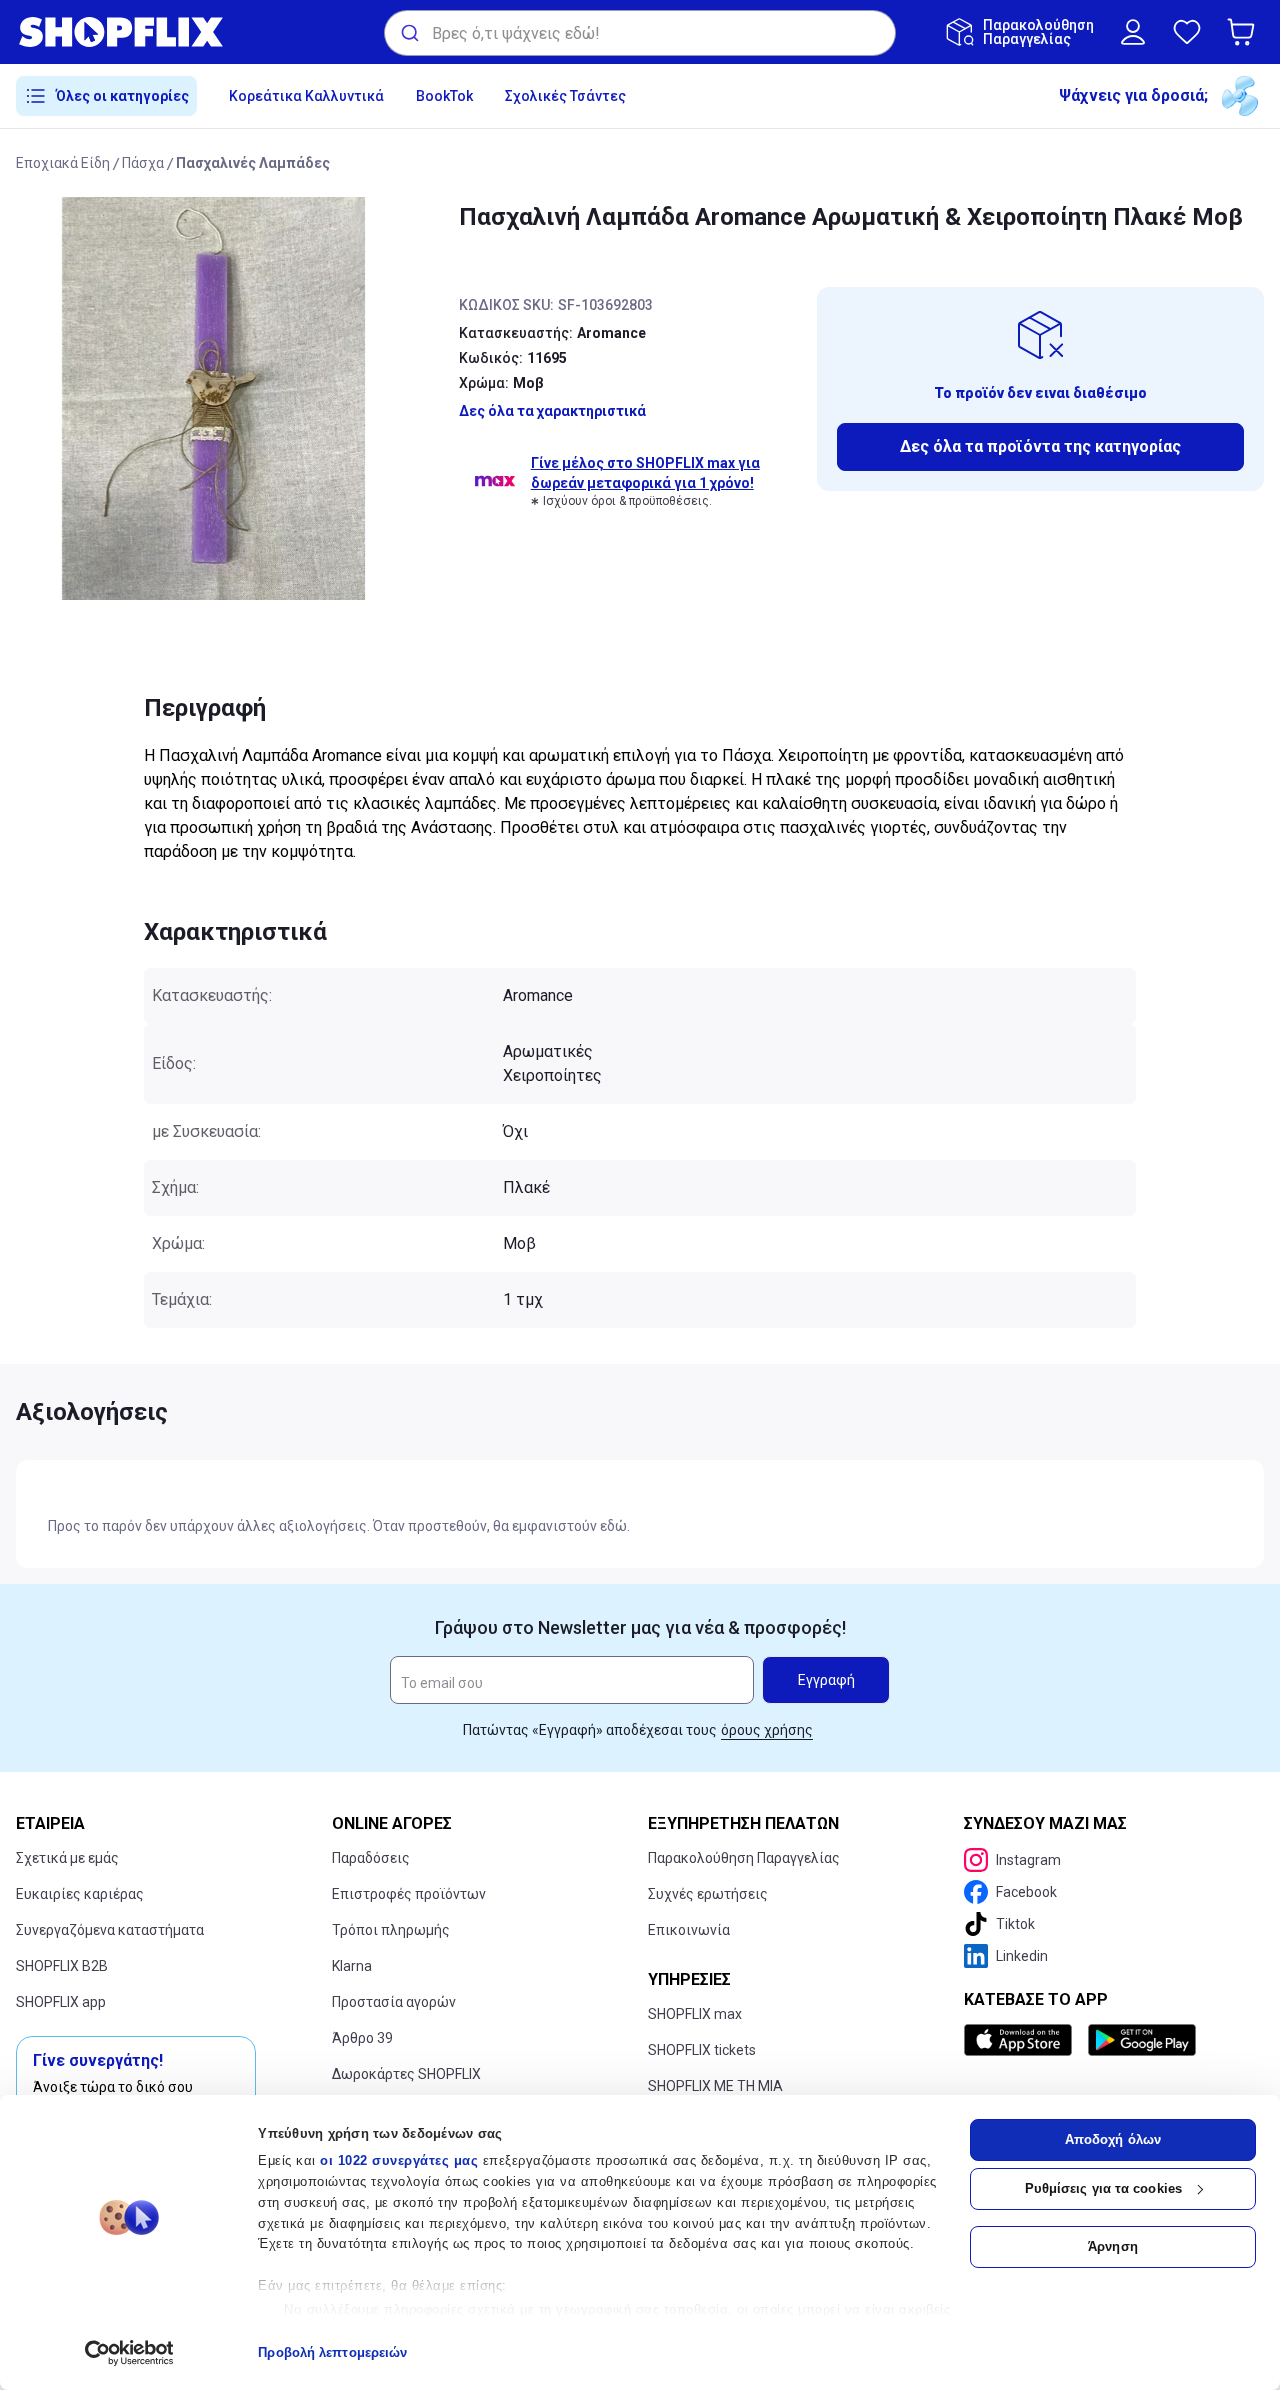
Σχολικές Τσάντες (565, 96)
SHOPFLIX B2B (62, 1966)
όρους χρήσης (767, 1730)
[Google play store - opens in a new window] (1142, 2040)
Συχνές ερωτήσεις (708, 1894)
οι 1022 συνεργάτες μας (399, 2160)
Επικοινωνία (689, 1930)
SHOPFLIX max (695, 2014)
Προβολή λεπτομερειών (332, 2352)
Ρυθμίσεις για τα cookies (1103, 2188)
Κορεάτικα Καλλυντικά (306, 96)
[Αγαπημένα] (1187, 32)
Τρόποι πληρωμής (391, 1930)
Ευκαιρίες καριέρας (80, 1894)
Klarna (352, 1966)
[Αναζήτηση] (408, 33)
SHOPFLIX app (61, 2002)
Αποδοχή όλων (1113, 2139)
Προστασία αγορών (394, 2002)
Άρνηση (1113, 2246)
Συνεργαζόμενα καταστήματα (110, 1930)
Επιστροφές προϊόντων (409, 1894)
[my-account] (1133, 32)
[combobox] (640, 33)
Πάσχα (143, 163)
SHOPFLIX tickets (702, 2050)
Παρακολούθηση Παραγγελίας (744, 1858)
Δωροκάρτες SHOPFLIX (406, 2074)
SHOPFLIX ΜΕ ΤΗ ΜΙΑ (715, 2086)
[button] (1245, 32)
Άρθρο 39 (362, 2038)
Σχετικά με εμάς (67, 1858)
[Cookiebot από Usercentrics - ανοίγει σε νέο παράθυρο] (129, 2353)
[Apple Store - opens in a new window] (1022, 2040)
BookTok (444, 96)
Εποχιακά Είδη (63, 163)
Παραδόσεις (371, 1858)
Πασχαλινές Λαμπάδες (253, 163)
